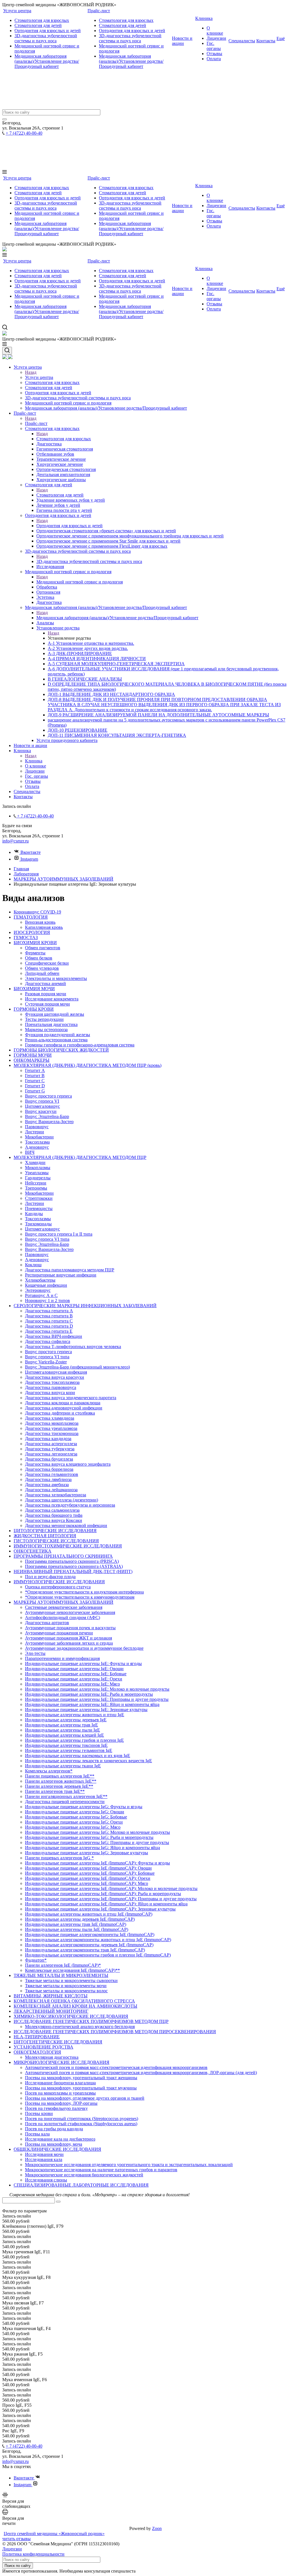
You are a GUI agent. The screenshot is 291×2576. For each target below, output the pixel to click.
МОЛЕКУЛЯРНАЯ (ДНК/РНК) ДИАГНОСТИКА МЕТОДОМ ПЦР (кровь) (88, 1065)
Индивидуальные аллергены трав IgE (62, 1725)
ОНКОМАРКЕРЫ (32, 1060)
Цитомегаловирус (42, 1106)
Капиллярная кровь (44, 927)
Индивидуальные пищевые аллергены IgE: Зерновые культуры (86, 1710)
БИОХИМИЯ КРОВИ (35, 943)
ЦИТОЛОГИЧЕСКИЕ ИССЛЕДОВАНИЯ (55, 1531)
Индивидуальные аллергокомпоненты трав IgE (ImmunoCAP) (85, 1950)
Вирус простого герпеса (48, 1096)
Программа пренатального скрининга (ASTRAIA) (74, 1566)
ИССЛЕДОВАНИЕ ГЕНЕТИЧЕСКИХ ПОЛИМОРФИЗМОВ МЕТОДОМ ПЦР (91, 2021)
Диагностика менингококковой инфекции (66, 1525)
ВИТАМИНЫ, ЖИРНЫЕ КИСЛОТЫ (51, 1996)
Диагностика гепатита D (49, 1326)
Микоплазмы (38, 1168)
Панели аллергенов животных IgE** (61, 1781)
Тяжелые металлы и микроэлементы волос (66, 1991)
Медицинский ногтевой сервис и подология (80, 582)
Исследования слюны (46, 2180)
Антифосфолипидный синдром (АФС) (63, 1617)
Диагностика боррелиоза (49, 1469)
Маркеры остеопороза (46, 1030)
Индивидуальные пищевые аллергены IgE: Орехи (74, 1679)
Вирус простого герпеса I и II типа (59, 1234)
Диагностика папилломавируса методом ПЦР (70, 1270)
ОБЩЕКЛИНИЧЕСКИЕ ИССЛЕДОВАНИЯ (57, 2149)
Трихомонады (38, 1224)
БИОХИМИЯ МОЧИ (34, 989)
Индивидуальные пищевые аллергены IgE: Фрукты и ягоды (83, 1664)
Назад (31, 372)
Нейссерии (36, 1183)
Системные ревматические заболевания (64, 1607)
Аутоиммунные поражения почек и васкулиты (70, 1628)
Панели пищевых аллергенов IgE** (60, 1776)
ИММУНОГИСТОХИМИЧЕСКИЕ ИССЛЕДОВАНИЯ (68, 1546)
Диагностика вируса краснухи (55, 1377)
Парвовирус (37, 1127)
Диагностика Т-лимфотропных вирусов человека (73, 1347)
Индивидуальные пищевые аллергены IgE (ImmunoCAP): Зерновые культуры (100, 1909)
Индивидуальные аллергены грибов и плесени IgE (74, 1740)
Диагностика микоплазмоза (52, 1423)
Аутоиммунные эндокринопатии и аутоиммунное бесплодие (84, 1648)
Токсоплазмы (38, 1219)
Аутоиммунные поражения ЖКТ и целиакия (68, 1638)
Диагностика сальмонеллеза (52, 1510)
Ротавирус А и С (41, 1295)
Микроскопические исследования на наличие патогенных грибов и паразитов (101, 2170)
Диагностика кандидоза (48, 1439)
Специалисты (242, 41)
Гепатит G (35, 1091)
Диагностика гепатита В (49, 1316)
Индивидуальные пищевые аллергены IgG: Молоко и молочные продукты (97, 1832)
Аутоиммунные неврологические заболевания (70, 1612)
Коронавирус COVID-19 (37, 912)
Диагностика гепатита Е (49, 1331)
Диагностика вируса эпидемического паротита (71, 1398)
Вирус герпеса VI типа (47, 1239)
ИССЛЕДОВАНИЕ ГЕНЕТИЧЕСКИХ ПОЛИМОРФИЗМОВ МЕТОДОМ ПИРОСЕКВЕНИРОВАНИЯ (115, 2032)
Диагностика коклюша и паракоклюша (63, 1403)
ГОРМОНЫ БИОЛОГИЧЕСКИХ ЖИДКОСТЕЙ (61, 1050)
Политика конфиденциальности (33, 2554)
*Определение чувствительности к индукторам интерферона (84, 1592)
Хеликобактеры (40, 1280)
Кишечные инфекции (46, 1285)
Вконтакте (30, 852)
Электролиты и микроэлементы (56, 978)
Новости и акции (182, 41)
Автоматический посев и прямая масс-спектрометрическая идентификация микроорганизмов (116, 2067)
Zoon (157, 2528)
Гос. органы (214, 46)
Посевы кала (37, 2134)
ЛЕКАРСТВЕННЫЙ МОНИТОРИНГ (51, 2011)
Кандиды (34, 1214)
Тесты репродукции (44, 1019)
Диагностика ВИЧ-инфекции (54, 1336)
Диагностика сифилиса (48, 1341)
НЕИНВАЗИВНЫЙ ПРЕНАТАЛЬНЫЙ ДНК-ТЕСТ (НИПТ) (73, 1571)
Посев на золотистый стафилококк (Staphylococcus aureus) (81, 2124)
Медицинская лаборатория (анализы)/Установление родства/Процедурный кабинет (47, 61)
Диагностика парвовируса (51, 1387)
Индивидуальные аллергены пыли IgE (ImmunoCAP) (77, 1929)
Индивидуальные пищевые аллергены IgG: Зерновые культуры (87, 1853)
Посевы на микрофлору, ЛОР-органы (61, 2103)
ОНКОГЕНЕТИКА (33, 1551)
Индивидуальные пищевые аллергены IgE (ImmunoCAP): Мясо (87, 1883)
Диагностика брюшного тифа (54, 1515)
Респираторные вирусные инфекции (61, 1275)
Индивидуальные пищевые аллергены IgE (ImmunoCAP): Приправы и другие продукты (111, 1899)
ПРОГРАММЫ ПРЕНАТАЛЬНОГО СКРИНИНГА (63, 1556)
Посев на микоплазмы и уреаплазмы (60, 2093)
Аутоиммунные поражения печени (59, 1633)
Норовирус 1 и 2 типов (47, 1300)
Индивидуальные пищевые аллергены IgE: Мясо (72, 1684)
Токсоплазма (37, 1142)
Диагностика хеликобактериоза (56, 1495)
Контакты (266, 41)
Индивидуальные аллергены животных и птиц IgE (75, 1715)
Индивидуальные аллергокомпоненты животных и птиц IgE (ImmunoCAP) (98, 1940)
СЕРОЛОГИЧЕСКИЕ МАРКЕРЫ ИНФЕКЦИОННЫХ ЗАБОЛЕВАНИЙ (85, 1306)
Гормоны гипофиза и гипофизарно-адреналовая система (80, 1045)
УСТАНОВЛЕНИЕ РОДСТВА (43, 2047)
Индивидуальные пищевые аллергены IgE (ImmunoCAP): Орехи (88, 1878)
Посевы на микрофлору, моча (54, 2144)
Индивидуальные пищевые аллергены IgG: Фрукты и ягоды (84, 1807)
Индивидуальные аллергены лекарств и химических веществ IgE (89, 1761)
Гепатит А (35, 1070)
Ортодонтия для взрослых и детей (48, 31)
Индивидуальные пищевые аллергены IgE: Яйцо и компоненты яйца (92, 1704)
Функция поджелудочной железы (58, 1035)
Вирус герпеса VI (42, 1101)
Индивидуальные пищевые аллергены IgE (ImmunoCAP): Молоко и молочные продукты (111, 1888)
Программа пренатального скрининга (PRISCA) (72, 1561)
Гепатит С (35, 1081)
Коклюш (33, 1265)
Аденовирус (37, 1147)
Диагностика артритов (47, 1623)
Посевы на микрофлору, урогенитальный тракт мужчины (81, 2088)
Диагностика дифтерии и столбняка (60, 1413)
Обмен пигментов (43, 948)
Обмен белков (39, 958)
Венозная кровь (40, 922)
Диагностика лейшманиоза (51, 1490)
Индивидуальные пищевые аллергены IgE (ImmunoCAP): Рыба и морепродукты (103, 1894)
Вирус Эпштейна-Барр (47, 1116)
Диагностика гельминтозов (52, 1474)
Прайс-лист (99, 11)
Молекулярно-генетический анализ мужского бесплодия (80, 2027)
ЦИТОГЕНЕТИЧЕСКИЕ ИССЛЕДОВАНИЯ (58, 2042)
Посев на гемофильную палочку (56, 2108)
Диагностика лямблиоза (48, 1479)
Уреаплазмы (37, 1173)
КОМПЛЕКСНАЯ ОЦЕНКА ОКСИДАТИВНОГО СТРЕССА (74, 2001)
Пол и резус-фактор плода (50, 1577)
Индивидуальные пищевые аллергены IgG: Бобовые (76, 1817)
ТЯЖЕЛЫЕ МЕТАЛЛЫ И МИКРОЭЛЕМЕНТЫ (61, 1975)
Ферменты (35, 953)
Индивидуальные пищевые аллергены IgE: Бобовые (76, 1674)
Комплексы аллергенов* (49, 1771)
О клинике (215, 31)
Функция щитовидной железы (55, 1014)
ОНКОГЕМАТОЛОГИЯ (37, 2052)
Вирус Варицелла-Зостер (49, 1122)
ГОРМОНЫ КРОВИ (34, 1009)
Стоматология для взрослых (42, 20)
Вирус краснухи (41, 1111)
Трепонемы (36, 1188)
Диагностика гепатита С (49, 1321)
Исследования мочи (44, 2154)
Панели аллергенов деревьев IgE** (59, 1786)
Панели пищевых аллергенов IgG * (59, 1858)
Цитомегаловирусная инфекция (56, 1372)
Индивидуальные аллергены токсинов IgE (66, 1745)
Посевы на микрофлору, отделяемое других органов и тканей (85, 2098)
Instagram (29, 859)
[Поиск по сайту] (5, 119)
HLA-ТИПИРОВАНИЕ (37, 2037)
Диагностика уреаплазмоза (51, 1428)
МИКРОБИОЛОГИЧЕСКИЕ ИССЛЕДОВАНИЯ (62, 2062)
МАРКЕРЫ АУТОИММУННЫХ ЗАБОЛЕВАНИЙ (64, 1602)
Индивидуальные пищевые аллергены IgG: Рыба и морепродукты (89, 1837)
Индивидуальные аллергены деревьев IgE (66, 1720)
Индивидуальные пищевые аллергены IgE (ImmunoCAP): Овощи (88, 1868)
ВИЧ (30, 1152)
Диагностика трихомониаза (52, 1433)
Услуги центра (17, 11)
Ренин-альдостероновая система (56, 1040)
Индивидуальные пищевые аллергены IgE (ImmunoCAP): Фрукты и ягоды (97, 1863)
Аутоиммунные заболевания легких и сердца (69, 1643)
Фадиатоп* (36, 1960)
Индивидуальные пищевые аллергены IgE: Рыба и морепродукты (89, 1694)
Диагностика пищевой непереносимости (65, 1802)
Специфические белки (47, 963)
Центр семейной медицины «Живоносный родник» (54, 2534)
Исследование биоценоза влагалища (60, 2083)
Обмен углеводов (42, 968)
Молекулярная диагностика (52, 2057)
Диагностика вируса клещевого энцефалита (68, 1464)
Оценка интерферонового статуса (58, 1587)
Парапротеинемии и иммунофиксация (62, 1658)
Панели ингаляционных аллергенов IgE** (66, 1796)
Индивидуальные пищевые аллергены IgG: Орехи (74, 1822)
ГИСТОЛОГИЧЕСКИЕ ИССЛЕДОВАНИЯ (56, 1541)
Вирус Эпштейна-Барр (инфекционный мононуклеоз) (77, 1367)
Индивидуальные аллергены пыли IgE (63, 1730)
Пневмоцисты (39, 1208)
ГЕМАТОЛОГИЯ (31, 917)
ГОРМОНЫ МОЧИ (33, 1055)
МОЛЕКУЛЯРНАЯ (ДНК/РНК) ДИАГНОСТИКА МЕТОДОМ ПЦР (80, 1157)
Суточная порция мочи (47, 1004)
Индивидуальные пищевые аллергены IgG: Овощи (75, 1812)
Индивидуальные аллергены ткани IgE (63, 1766)
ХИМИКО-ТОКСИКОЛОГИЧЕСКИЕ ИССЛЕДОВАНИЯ (71, 2016)
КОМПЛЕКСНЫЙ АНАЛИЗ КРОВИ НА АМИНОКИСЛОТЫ (75, 2006)
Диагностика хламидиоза (50, 1418)
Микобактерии (39, 1137)
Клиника (204, 18)
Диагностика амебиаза (47, 1485)
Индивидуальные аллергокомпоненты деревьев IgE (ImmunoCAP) (89, 1945)
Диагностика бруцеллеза (49, 1459)
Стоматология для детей (38, 25)
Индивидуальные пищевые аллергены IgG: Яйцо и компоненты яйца (93, 1848)
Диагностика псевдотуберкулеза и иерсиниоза (70, 1505)
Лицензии (216, 38)
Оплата (214, 59)
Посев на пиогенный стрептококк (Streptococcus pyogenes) (82, 2119)
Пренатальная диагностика (51, 1024)
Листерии (35, 1132)
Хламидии (35, 1162)
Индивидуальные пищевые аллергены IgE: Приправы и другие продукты (97, 1699)
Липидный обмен (42, 973)
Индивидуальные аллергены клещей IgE (65, 1735)
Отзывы (214, 54)
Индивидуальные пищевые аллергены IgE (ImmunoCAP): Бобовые (90, 1873)
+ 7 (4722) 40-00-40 (24, 133)
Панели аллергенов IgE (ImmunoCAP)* (63, 1965)
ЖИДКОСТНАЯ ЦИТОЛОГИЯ (45, 1536)
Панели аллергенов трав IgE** (55, 1791)
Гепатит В (35, 1076)
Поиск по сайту (18, 2566)
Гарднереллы (38, 1178)
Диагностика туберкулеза (50, 1449)
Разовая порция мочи (46, 994)
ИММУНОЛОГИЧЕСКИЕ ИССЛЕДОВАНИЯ (59, 1582)
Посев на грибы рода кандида (54, 2129)
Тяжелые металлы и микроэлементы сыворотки (71, 1981)
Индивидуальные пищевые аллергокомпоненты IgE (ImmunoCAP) (90, 1934)
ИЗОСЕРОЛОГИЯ (32, 932)
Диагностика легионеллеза (51, 1454)
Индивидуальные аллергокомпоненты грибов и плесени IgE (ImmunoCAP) (98, 1955)
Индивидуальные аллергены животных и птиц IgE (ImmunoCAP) (89, 1914)
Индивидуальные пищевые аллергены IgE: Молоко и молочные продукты (97, 1689)
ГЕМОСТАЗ (26, 937)
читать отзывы (16, 2539)
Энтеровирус (38, 1290)
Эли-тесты (35, 1653)
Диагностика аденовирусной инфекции (64, 1408)
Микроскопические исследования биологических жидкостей (84, 2175)
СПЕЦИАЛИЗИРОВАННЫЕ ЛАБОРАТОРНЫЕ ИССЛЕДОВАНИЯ (81, 2185)
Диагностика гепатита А (49, 1311)
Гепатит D (35, 1086)
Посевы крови (39, 2113)
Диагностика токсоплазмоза (52, 1382)
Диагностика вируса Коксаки (54, 1520)
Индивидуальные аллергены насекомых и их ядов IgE (78, 1756)
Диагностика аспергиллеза (51, 1444)
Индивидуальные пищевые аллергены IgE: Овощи (74, 1669)
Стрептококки (39, 1198)
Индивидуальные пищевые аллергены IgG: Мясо (73, 1827)
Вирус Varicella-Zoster (46, 1362)
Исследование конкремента (52, 999)
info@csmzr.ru (15, 841)
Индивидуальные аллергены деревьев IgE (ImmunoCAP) (80, 1919)
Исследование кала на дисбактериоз (60, 2139)
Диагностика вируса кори (50, 1393)
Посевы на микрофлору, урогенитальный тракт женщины (81, 2078)
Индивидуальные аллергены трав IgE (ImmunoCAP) (76, 1924)
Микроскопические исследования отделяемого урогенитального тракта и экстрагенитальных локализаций (129, 2165)
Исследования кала (44, 2159)
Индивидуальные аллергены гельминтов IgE (69, 1750)
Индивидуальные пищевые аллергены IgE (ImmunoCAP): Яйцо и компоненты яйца (106, 1904)
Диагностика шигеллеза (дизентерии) (62, 1500)
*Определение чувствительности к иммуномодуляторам (80, 1597)
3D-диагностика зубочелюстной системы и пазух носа (46, 38)
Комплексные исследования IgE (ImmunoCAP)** (72, 1970)
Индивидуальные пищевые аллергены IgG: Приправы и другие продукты (97, 1842)
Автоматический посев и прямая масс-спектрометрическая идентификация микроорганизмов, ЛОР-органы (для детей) (141, 2073)
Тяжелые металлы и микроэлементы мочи (66, 1986)
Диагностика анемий (45, 984)
